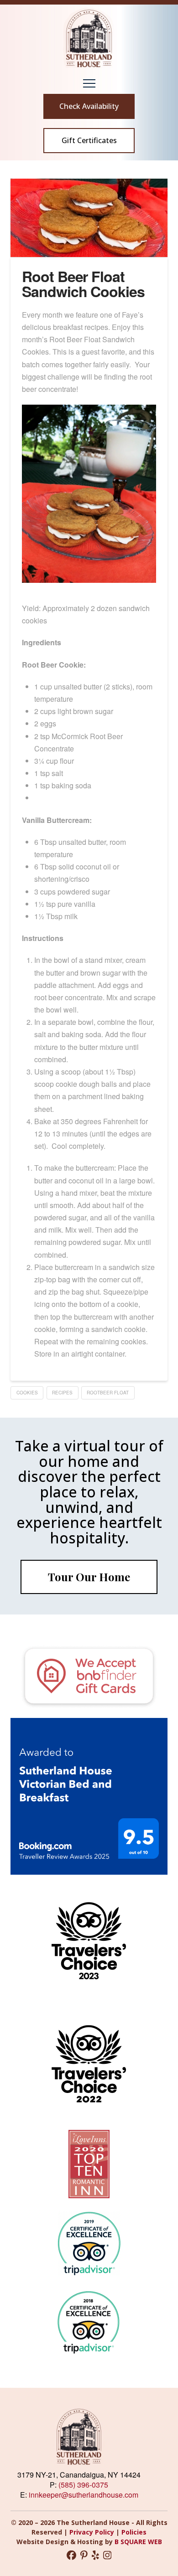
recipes (62, 1393)
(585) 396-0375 (83, 2485)
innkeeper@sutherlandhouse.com (84, 2495)
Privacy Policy (93, 2532)
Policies (134, 2532)
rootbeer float (108, 1393)
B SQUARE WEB (138, 2542)
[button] (89, 83)
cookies (27, 1393)
